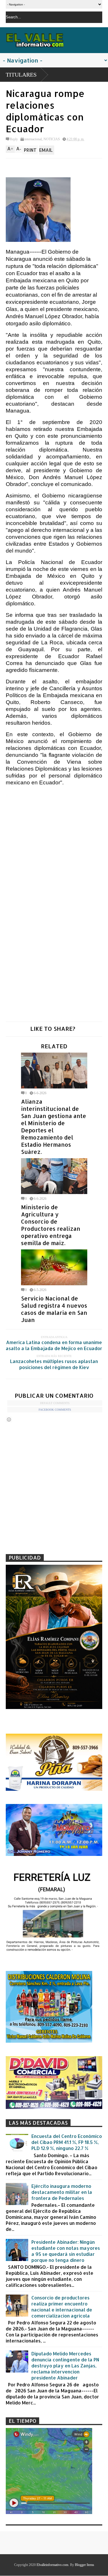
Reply (14, 139)
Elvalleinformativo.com (52, 2565)
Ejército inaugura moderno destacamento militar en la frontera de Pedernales (62, 2192)
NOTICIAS (52, 139)
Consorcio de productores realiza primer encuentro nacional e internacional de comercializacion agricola (62, 2307)
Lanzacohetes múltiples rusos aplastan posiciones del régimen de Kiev (54, 1364)
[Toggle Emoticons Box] (9, 1419)
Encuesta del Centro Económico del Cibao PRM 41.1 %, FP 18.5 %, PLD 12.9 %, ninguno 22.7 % (67, 2142)
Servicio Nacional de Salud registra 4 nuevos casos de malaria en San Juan (54, 1309)
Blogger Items (85, 2565)
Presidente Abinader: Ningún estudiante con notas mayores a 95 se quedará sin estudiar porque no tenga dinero (66, 2251)
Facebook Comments (55, 1410)
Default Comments (55, 1403)
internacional (33, 139)
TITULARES (21, 75)
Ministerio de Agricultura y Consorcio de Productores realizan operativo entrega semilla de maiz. (51, 1225)
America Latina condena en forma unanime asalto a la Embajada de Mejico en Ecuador (54, 1345)
